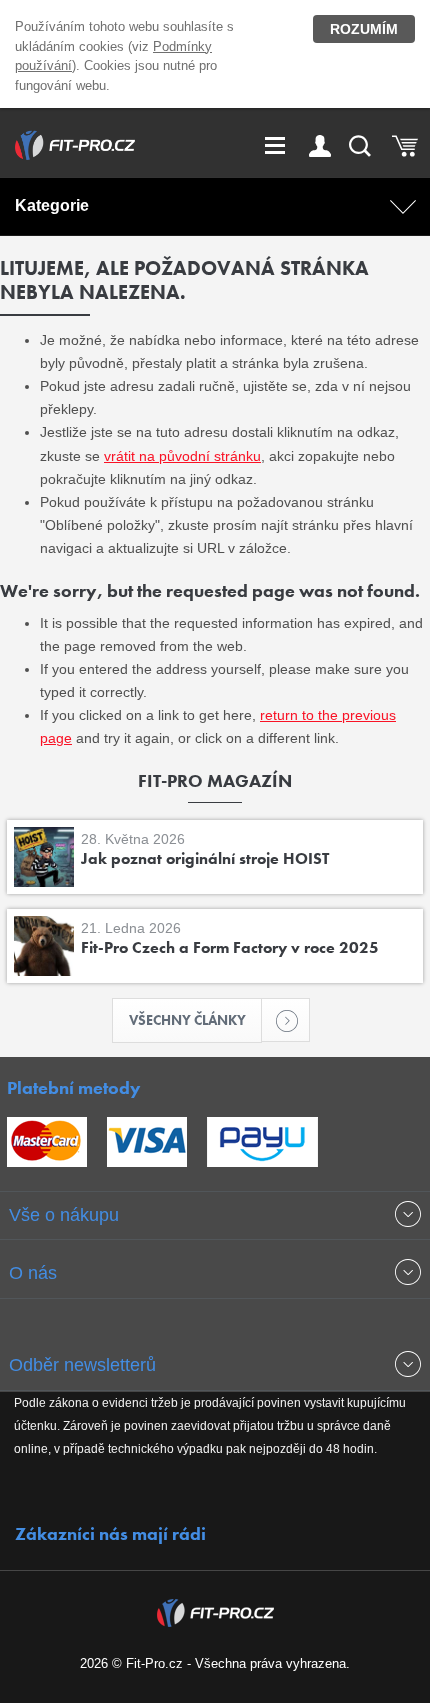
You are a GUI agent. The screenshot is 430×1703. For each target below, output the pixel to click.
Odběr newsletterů (82, 1365)
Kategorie (52, 205)
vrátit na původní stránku (182, 456)
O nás (33, 1273)
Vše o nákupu (64, 1215)
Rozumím (364, 29)
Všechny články (187, 1020)
